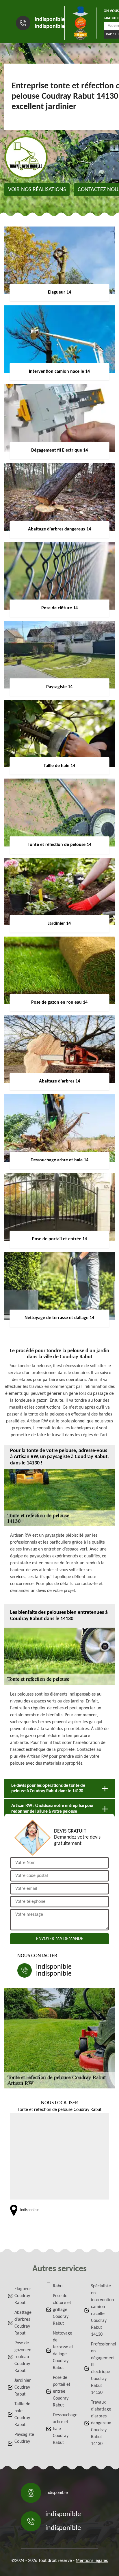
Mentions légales (92, 2561)
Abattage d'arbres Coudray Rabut (23, 2323)
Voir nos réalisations (37, 190)
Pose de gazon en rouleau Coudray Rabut (23, 2357)
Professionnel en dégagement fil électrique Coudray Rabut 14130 (101, 2368)
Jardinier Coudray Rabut (23, 2387)
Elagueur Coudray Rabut (23, 2296)
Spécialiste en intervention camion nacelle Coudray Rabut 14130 (101, 2310)
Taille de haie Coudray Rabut (22, 2415)
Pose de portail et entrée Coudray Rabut (62, 2392)
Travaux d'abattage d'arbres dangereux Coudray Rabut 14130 (101, 2423)
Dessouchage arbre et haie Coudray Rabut (63, 2429)
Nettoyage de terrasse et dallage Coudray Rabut (63, 2351)
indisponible (50, 20)
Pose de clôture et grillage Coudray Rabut (62, 2310)
